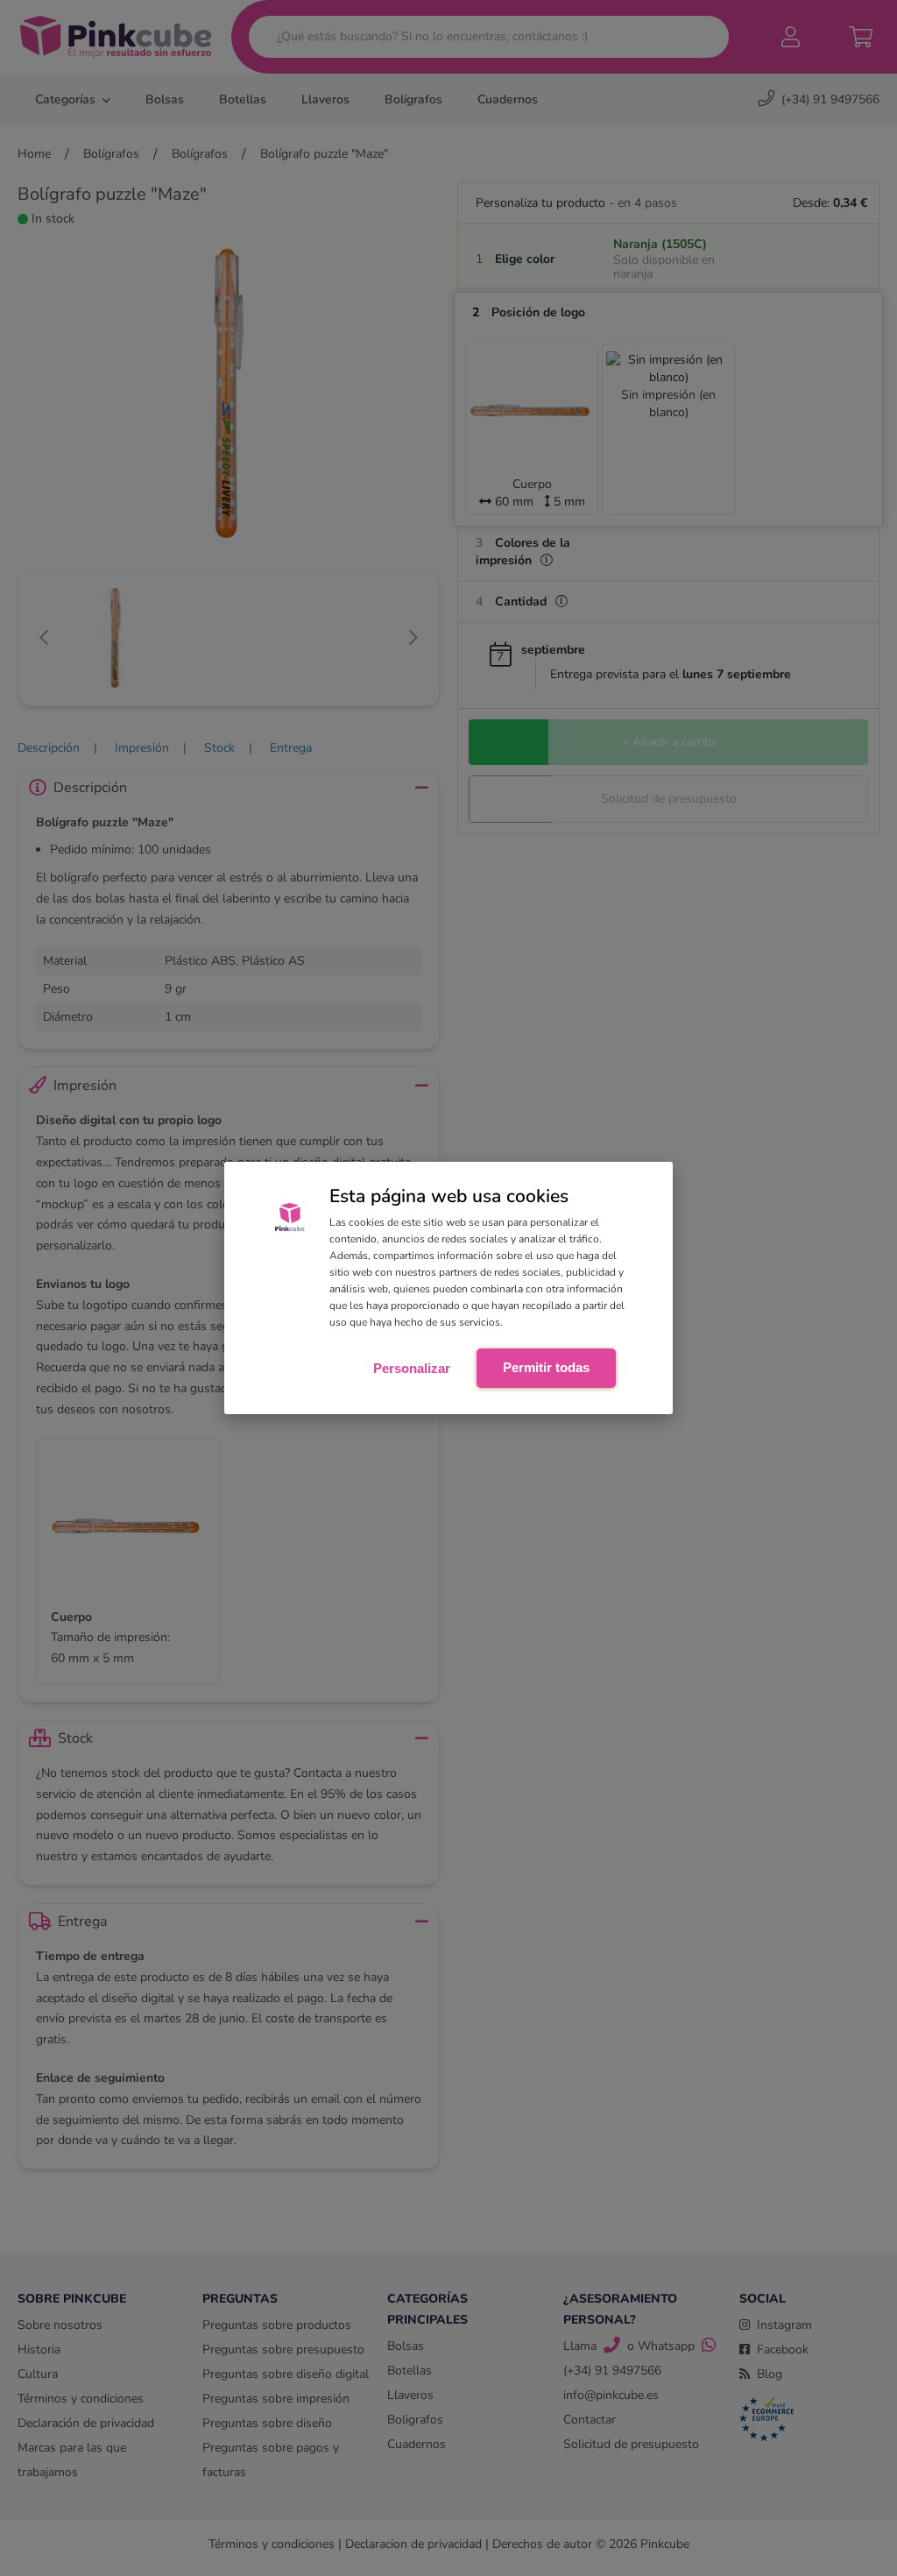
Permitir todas (546, 1367)
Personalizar (412, 1368)
